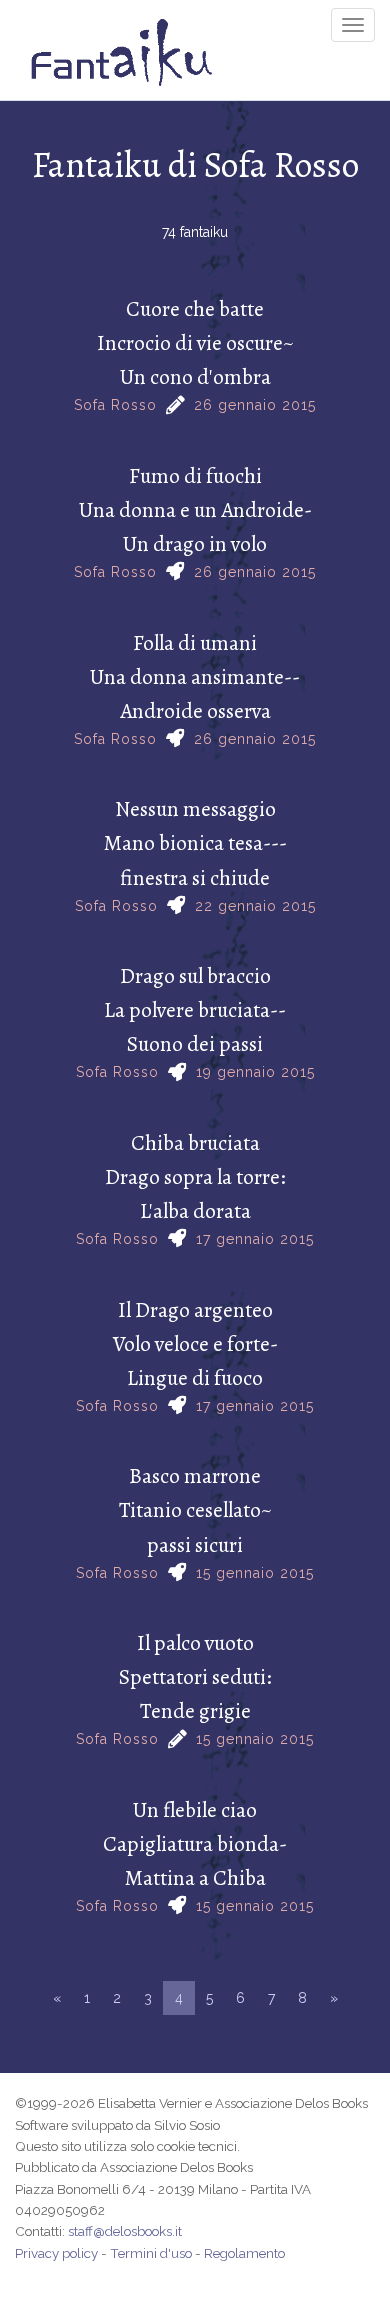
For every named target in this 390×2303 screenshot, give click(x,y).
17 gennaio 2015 (255, 1239)
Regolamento (244, 2253)
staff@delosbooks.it (125, 2231)
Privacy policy (56, 2253)
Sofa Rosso (115, 405)
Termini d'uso (151, 2253)
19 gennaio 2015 (255, 1072)
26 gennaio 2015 (255, 405)
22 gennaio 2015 (255, 906)
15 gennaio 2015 (255, 1573)
